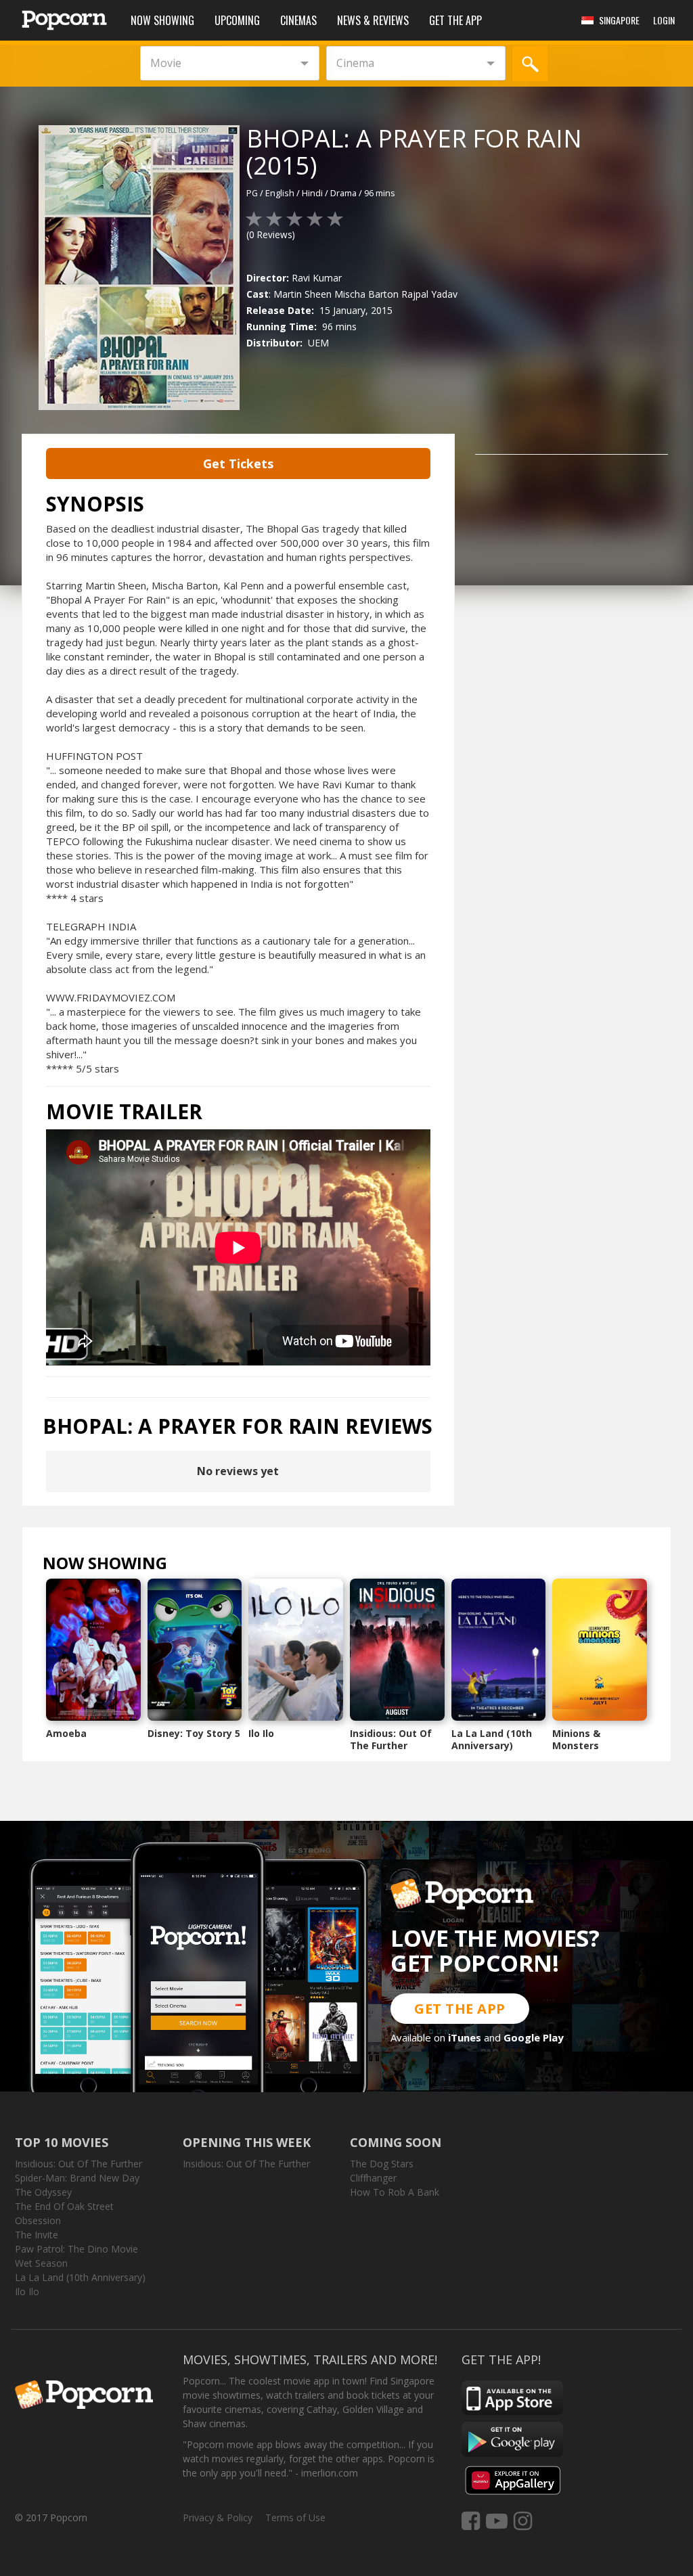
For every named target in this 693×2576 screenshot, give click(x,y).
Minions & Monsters (576, 1739)
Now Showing (162, 20)
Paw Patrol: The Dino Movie (76, 2249)
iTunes (465, 2037)
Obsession (38, 2220)
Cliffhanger (373, 2178)
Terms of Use (295, 2517)
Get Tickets (238, 464)
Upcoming (237, 20)
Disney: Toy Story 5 (194, 1733)
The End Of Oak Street (64, 2206)
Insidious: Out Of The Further (391, 1739)
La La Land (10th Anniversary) (492, 1739)
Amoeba (66, 1733)
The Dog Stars (382, 2164)
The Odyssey (43, 2192)
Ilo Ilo (261, 1733)
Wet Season (41, 2263)
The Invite (37, 2235)
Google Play (534, 2037)
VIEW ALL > (194, 1566)
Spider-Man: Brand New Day (77, 2178)
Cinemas (298, 20)
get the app (460, 2009)
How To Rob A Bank (395, 2192)
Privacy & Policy (218, 2517)
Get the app (455, 20)
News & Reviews (373, 20)
